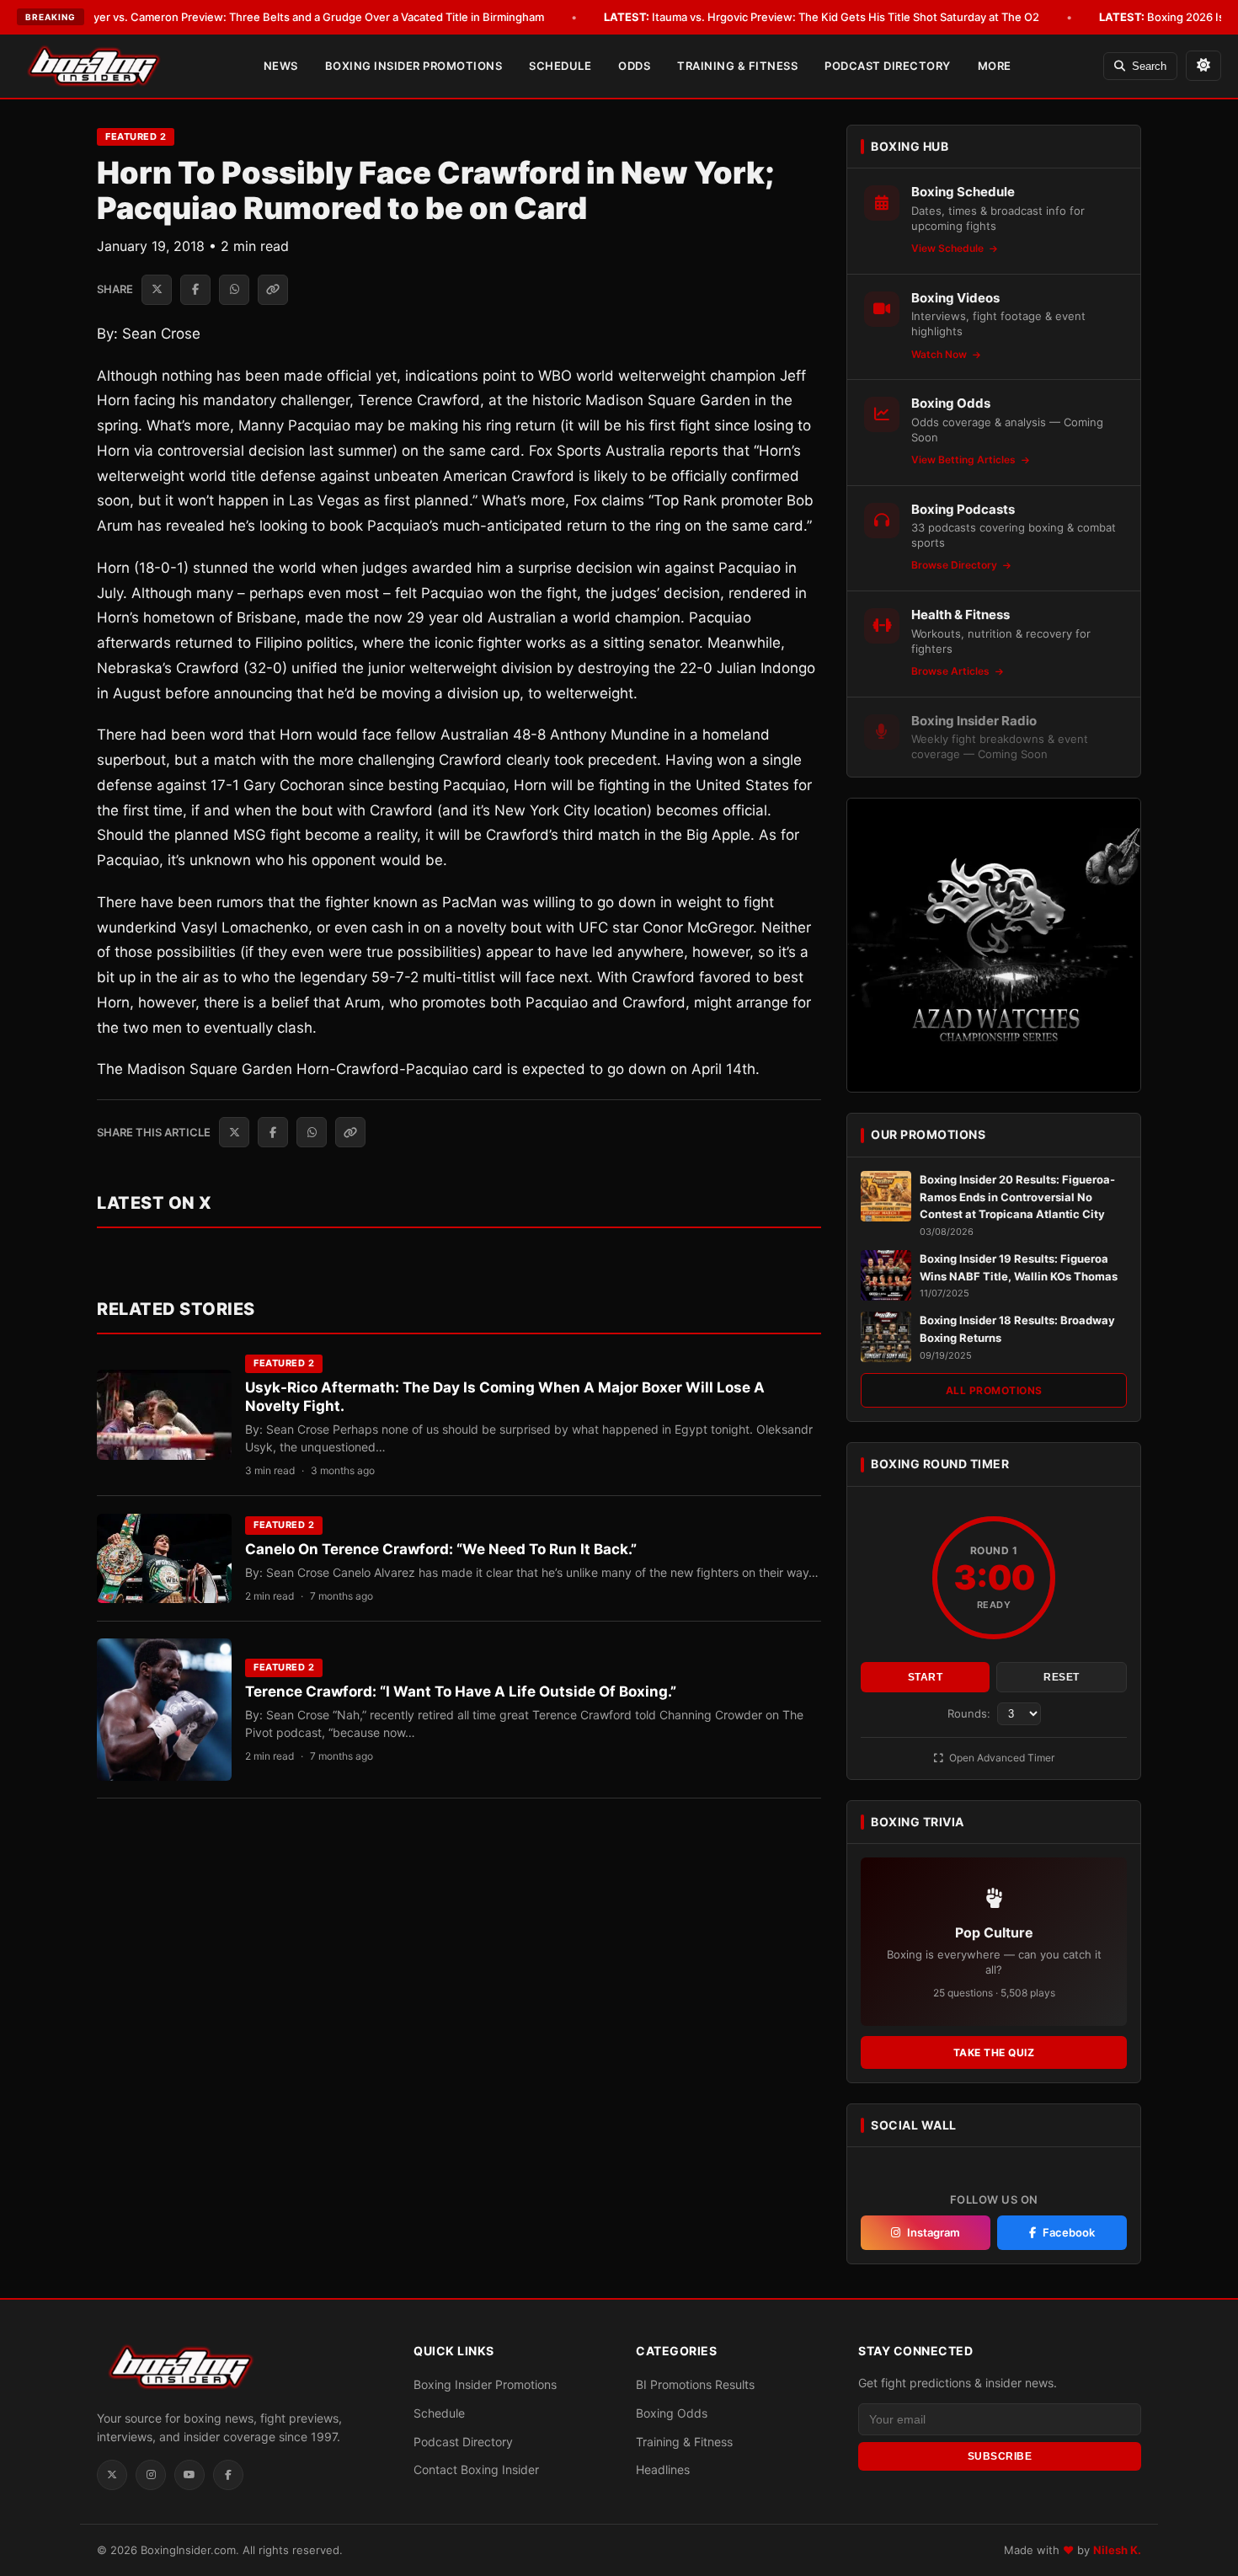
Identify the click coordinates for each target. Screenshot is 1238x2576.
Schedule (560, 66)
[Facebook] (228, 2475)
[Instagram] (151, 2475)
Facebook (1069, 2232)
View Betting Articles (965, 460)
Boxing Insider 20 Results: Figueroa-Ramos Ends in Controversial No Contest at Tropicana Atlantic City (1017, 1197)
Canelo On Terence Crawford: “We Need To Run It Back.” (441, 1549)
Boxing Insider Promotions (414, 66)
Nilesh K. (1117, 2550)
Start (926, 1677)
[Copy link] (273, 290)
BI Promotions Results (695, 2384)
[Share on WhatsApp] (234, 290)
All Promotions (994, 1390)
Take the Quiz (994, 2052)
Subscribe (1000, 2456)
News (281, 66)
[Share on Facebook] (195, 290)
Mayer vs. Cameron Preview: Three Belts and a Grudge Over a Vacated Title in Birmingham (287, 17)
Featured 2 (136, 136)
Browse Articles (952, 671)
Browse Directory (955, 565)
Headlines (663, 2469)
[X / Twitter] (112, 2475)
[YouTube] (189, 2475)
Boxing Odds (672, 2413)
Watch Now (940, 354)
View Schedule (949, 248)
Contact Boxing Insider (476, 2469)
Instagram (934, 2232)
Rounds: (971, 1713)
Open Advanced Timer (1001, 1758)
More (995, 66)
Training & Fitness (737, 66)
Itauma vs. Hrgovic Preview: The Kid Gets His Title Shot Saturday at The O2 (822, 17)
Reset (1062, 1677)
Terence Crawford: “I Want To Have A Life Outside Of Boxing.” (461, 1692)
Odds (634, 66)
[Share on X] (157, 290)
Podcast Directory (888, 66)
